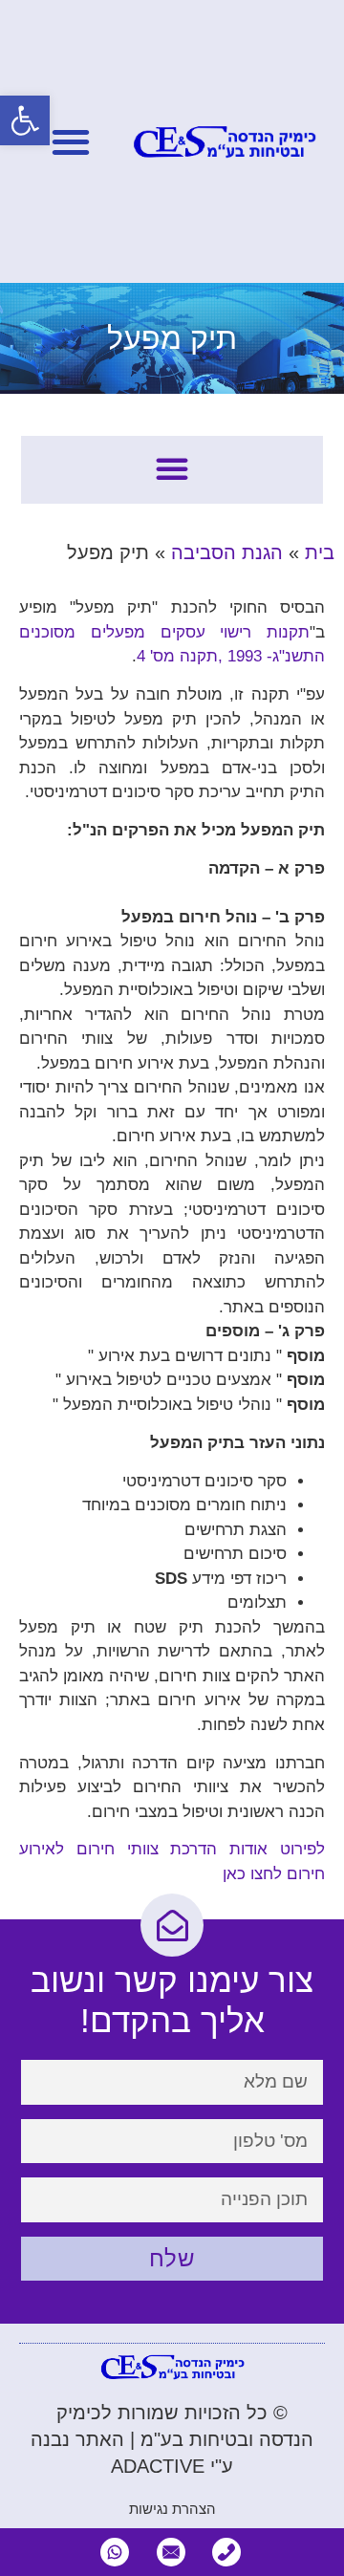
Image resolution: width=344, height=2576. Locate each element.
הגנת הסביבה (227, 552)
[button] (25, 120)
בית (320, 552)
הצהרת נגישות (172, 2509)
